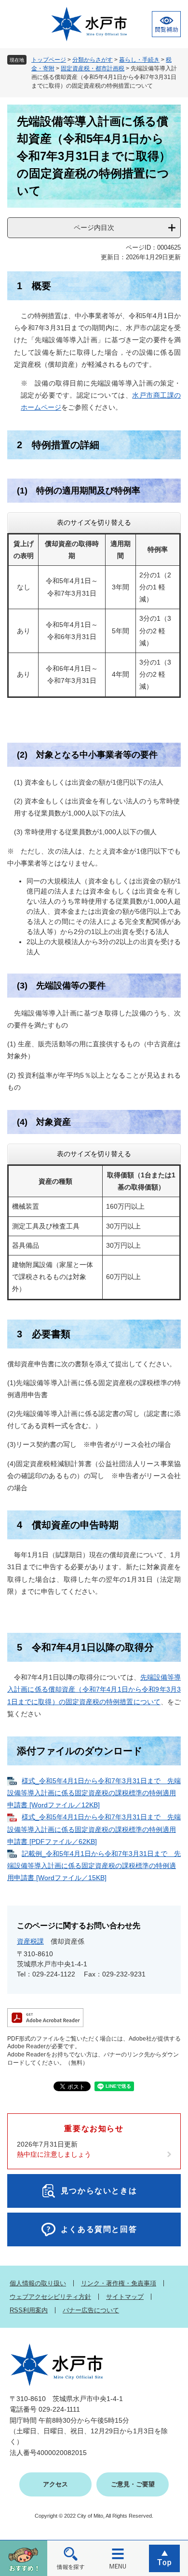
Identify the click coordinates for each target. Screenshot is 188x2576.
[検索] (71, 2558)
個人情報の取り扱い (38, 2283)
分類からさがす (93, 60)
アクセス (55, 2484)
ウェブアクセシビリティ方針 (50, 2297)
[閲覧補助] (166, 24)
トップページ (49, 60)
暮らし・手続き (139, 60)
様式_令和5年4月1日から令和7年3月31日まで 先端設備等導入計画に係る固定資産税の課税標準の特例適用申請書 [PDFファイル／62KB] (94, 1829)
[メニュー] (118, 2558)
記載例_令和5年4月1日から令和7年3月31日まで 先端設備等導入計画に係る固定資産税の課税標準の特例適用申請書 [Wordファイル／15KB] (94, 1866)
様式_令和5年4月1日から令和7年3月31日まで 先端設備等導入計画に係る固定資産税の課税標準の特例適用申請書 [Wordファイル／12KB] (94, 1793)
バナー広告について (91, 2310)
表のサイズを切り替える (94, 522)
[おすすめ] (24, 2558)
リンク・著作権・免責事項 (119, 2283)
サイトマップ (125, 2297)
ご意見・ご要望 (133, 2484)
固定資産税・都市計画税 (93, 68)
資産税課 (30, 1941)
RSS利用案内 (29, 2310)
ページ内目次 (94, 227)
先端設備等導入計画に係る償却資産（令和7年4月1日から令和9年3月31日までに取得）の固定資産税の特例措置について (94, 1689)
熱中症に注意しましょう (54, 2154)
